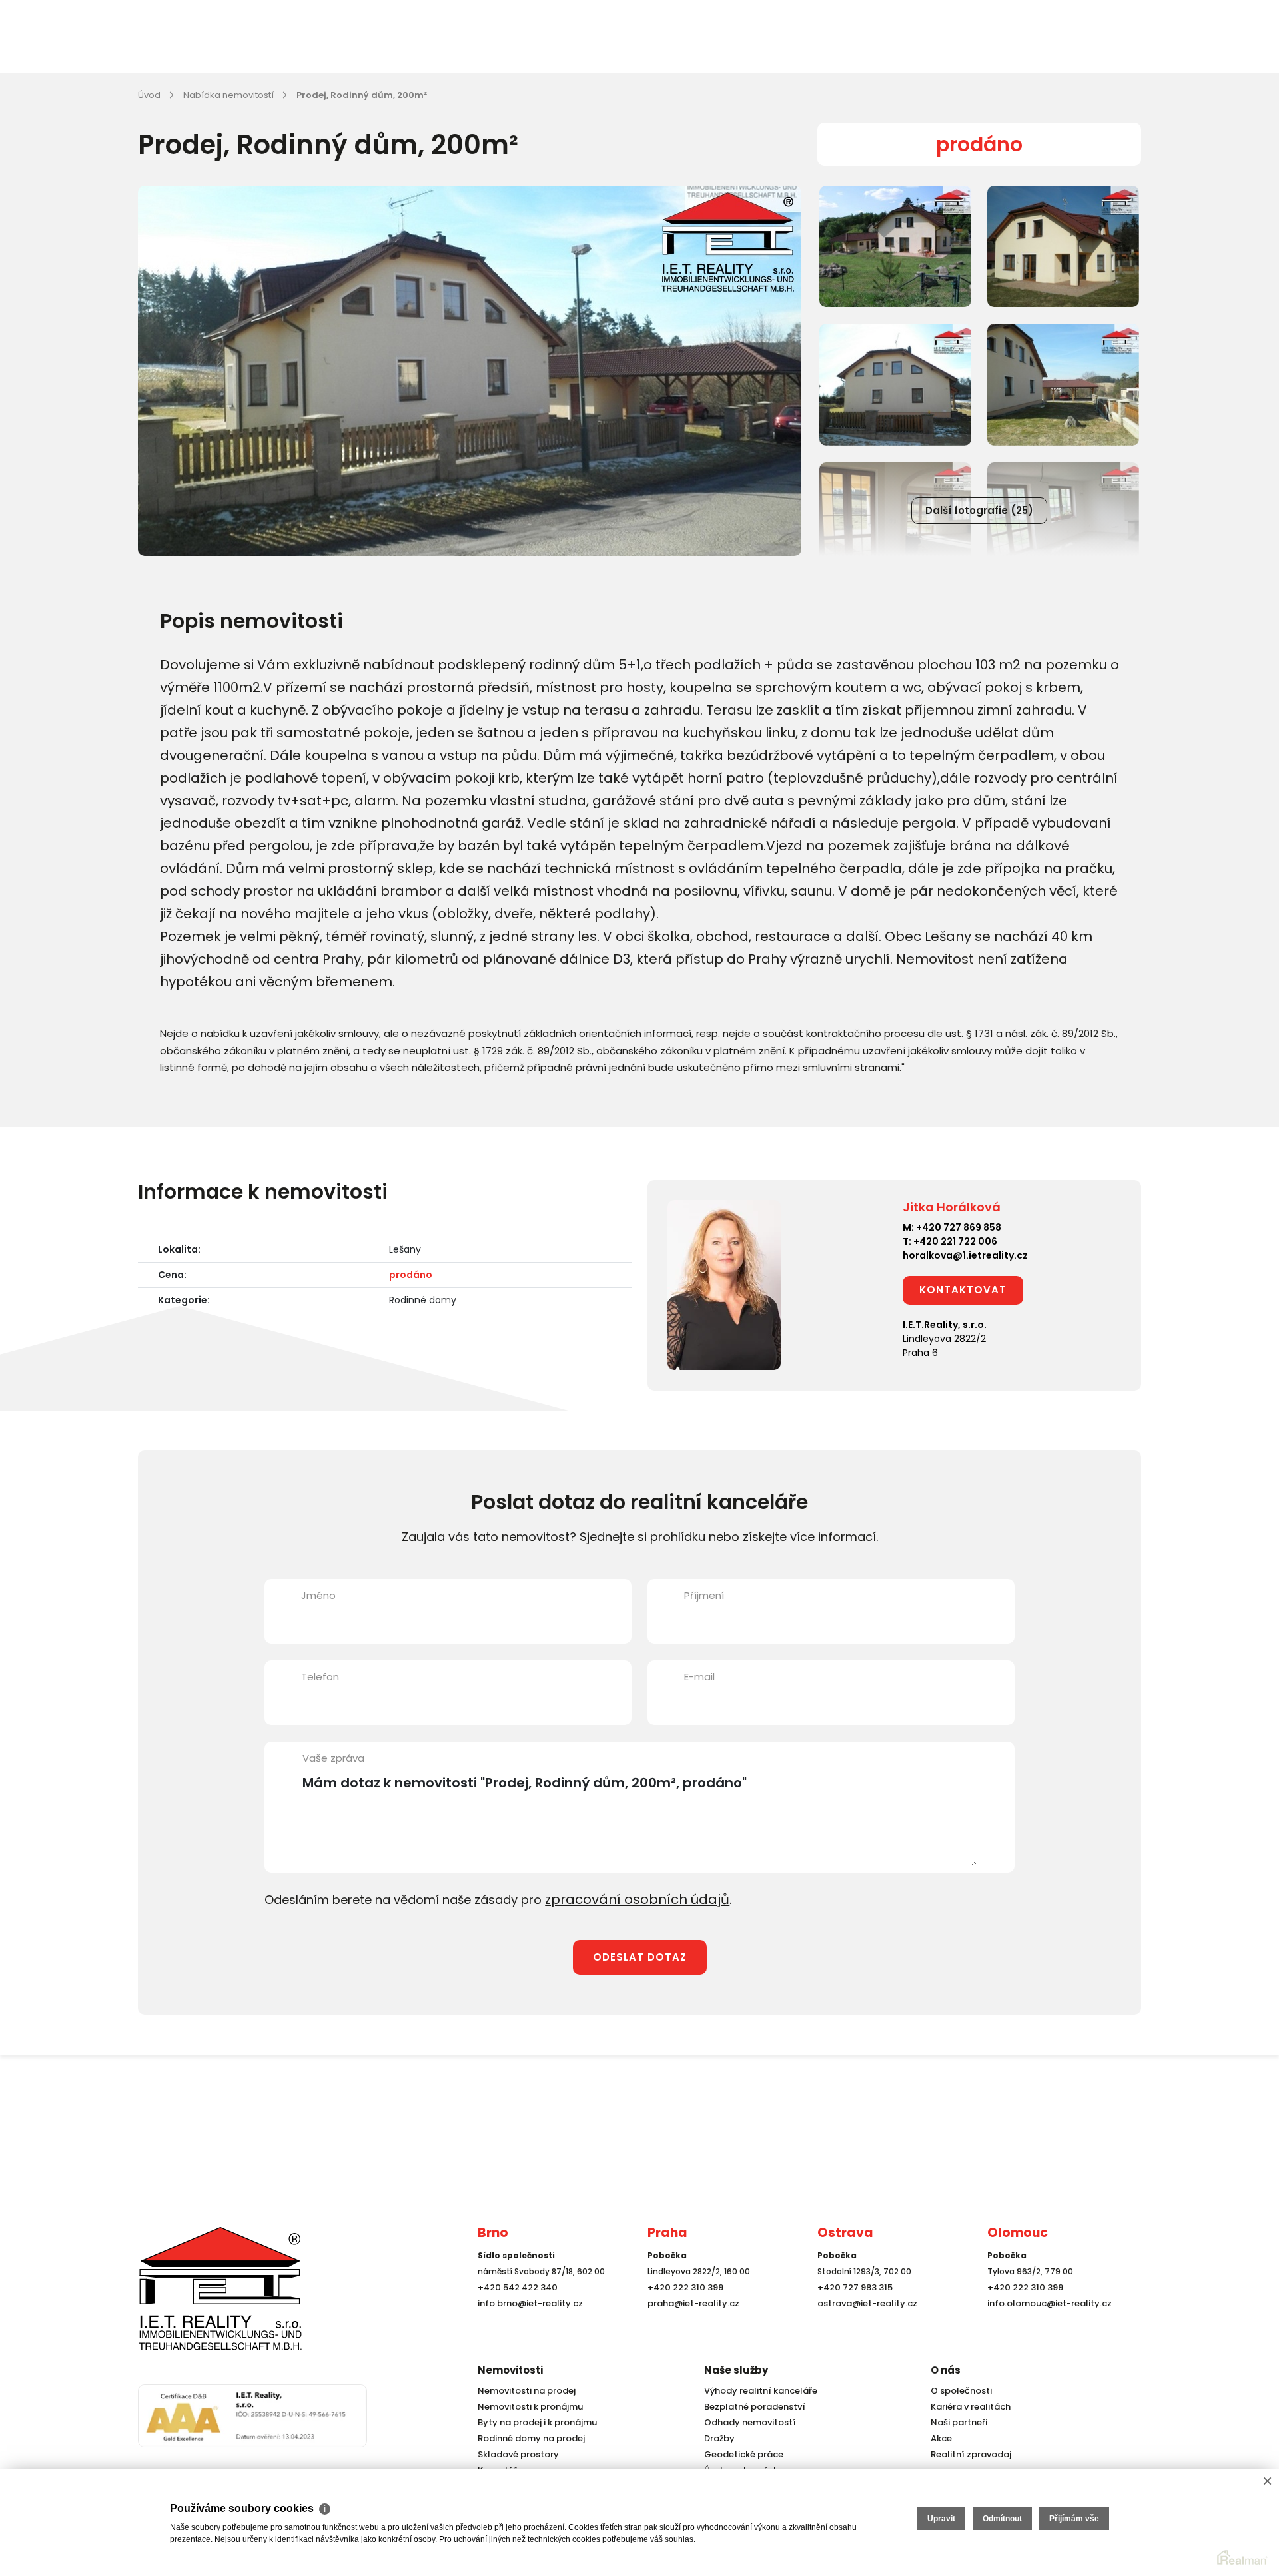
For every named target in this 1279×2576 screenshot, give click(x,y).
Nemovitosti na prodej (524, 2391)
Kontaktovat (963, 1290)
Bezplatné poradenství (751, 2407)
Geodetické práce (741, 2454)
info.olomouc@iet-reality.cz (1045, 2328)
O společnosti (959, 2391)
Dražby (718, 2438)
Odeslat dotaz (640, 1955)
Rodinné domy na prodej (528, 2438)
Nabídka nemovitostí (228, 95)
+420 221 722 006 (955, 1241)
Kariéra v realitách (967, 2407)
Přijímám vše (1074, 2519)
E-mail (699, 1677)
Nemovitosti (510, 2370)
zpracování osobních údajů (627, 1898)
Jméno (318, 1595)
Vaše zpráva (333, 1758)
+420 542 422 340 (515, 2312)
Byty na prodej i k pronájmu (533, 2422)
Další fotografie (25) (979, 510)
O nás (946, 2370)
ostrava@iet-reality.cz (864, 2328)
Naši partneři (957, 2422)
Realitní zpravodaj (967, 2454)
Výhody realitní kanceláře (756, 2391)
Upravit (941, 2519)
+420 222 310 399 (682, 2312)
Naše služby (736, 2370)
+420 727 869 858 (959, 1227)
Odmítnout (1002, 2519)
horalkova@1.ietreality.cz (965, 1255)
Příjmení (704, 1595)
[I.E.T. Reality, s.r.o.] (205, 2300)
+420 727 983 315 (852, 2312)
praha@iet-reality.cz (690, 2328)
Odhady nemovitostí (747, 2422)
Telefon (320, 1677)
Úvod (149, 95)
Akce (940, 2438)
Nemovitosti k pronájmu (527, 2407)
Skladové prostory (514, 2454)
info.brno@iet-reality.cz (527, 2328)
